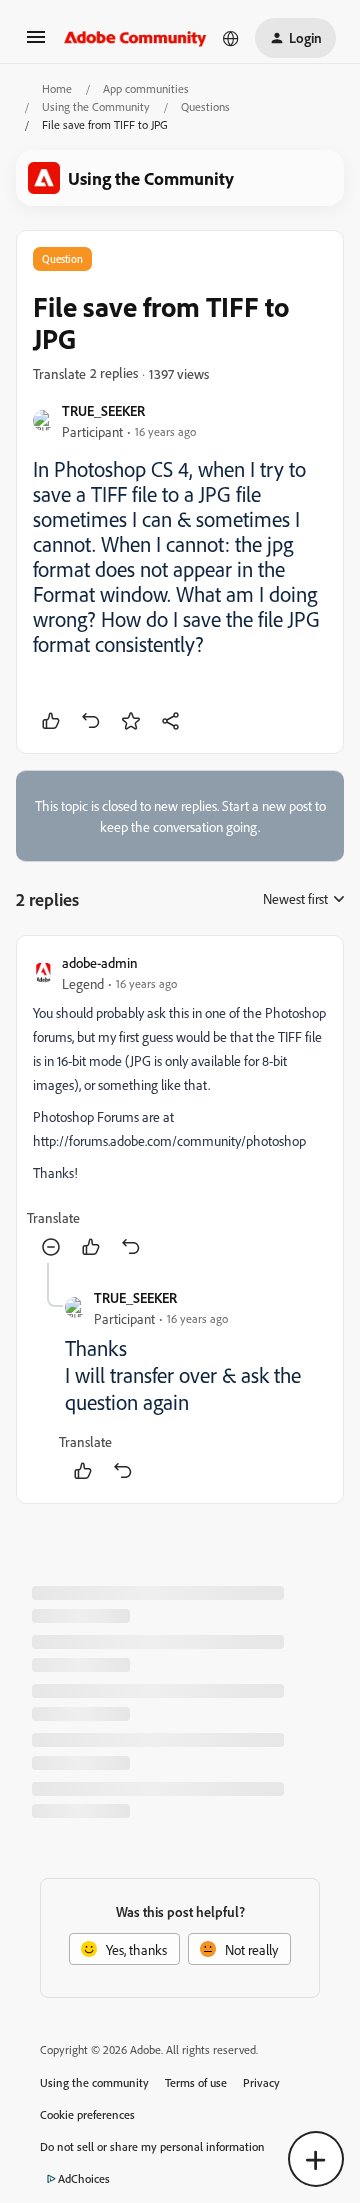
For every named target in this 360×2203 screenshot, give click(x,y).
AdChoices (84, 2178)
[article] (180, 1107)
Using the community (94, 2082)
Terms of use (196, 2082)
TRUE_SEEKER (103, 410)
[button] (36, 43)
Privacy (261, 2082)
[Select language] (231, 38)
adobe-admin (100, 962)
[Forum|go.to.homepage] (135, 38)
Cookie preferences (87, 2114)
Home (57, 88)
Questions (205, 106)
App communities (146, 88)
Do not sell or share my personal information (152, 2146)
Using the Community (96, 106)
